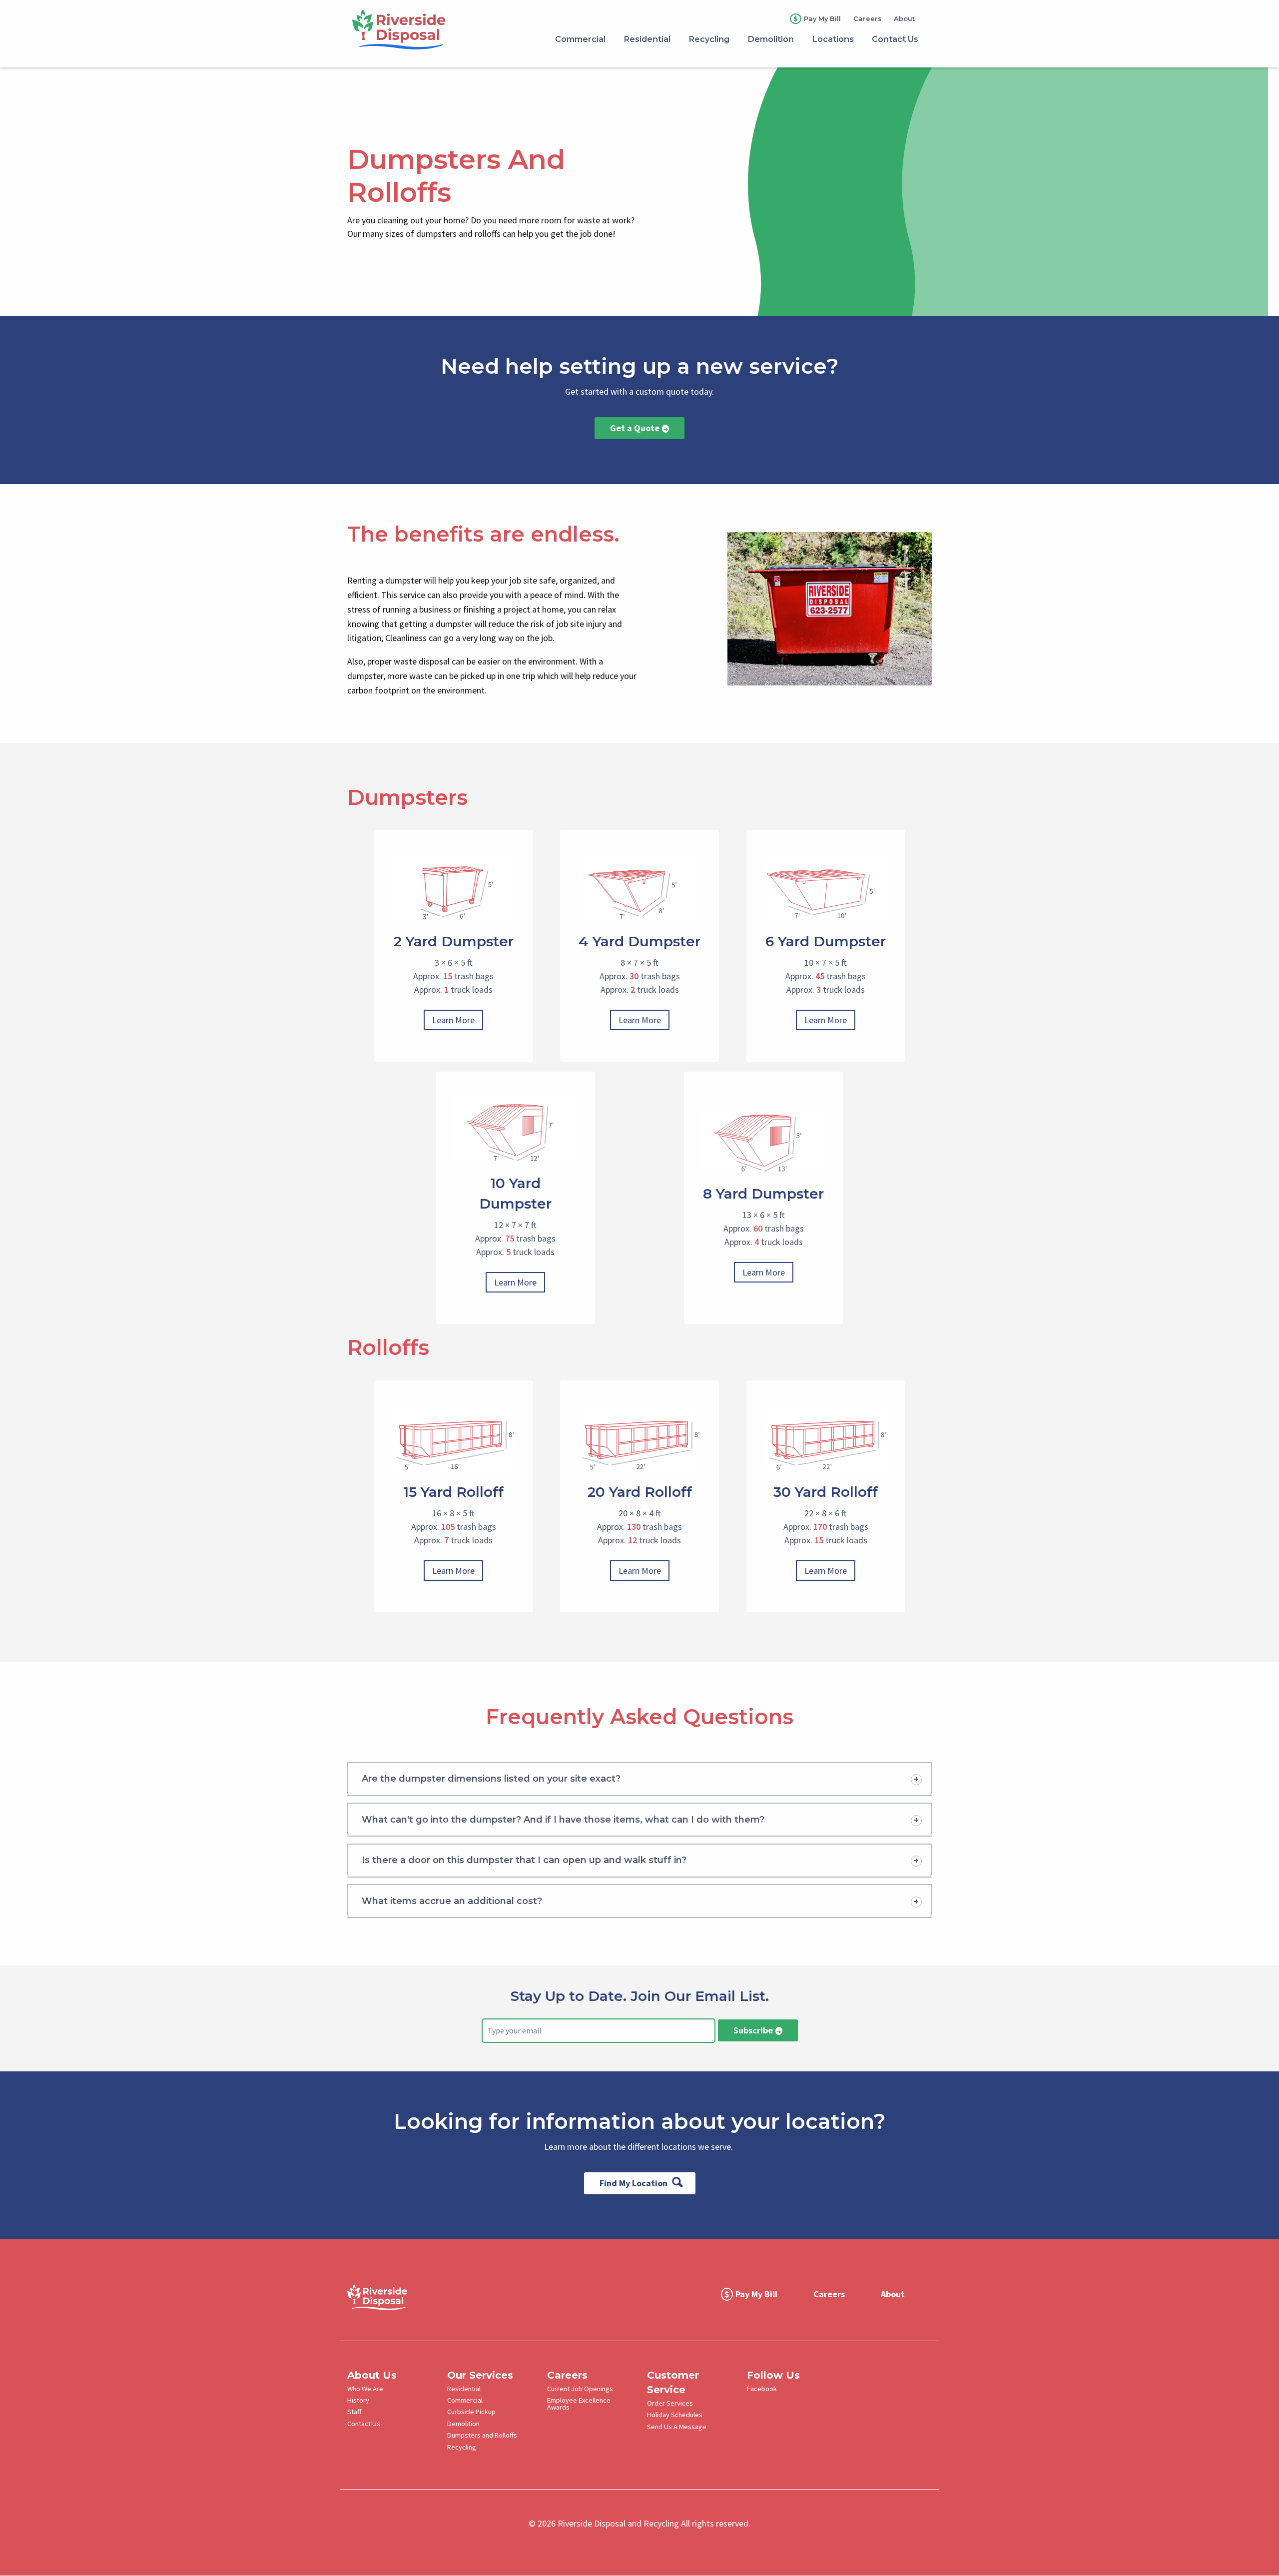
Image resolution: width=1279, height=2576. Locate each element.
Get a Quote (635, 428)
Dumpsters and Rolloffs (482, 2435)
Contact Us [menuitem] (895, 39)
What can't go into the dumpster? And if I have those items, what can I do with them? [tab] (563, 1820)
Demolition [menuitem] (771, 39)
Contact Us (364, 2424)
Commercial (465, 2400)
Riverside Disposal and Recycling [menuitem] (432, 26)
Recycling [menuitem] (709, 39)
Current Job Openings (580, 2389)
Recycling (462, 2447)
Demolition (463, 2424)
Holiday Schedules (675, 2415)
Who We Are (365, 2389)
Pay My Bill (822, 18)
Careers (868, 19)
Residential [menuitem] (647, 39)
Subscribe (753, 2030)
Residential (464, 2389)
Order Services (670, 2403)
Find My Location (634, 2183)
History (358, 2400)
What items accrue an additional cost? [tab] (452, 1901)
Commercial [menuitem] (580, 39)
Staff (354, 2412)
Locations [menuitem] (833, 39)
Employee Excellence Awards (579, 2404)
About (904, 19)
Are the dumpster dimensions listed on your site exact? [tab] (491, 1779)
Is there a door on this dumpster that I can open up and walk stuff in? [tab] (524, 1860)
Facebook (762, 2389)
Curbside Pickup (471, 2412)
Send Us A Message (677, 2427)
